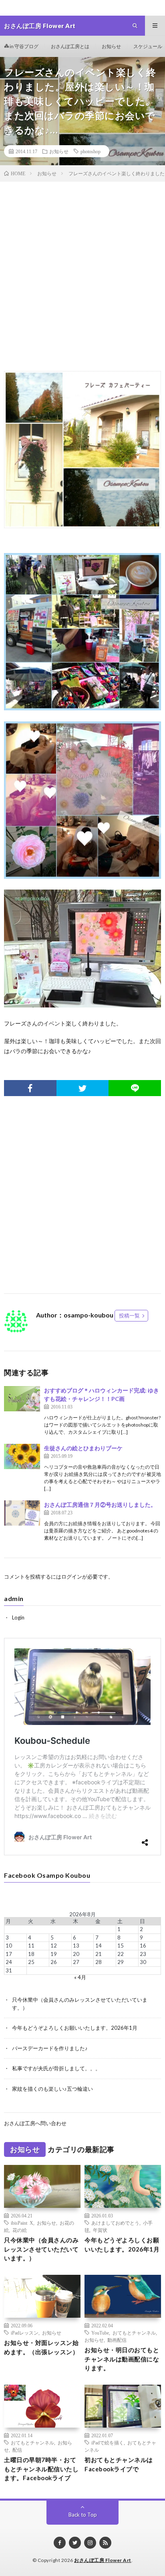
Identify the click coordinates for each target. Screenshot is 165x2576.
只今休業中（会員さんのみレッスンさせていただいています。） (41, 2249)
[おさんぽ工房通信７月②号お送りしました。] (22, 1513)
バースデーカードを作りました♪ (50, 2048)
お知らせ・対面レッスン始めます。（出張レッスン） (41, 2347)
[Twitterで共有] (83, 1088)
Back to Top (83, 2515)
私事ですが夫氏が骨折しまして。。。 (56, 2068)
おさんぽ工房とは (70, 46)
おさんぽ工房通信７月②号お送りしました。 (100, 1505)
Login (18, 1617)
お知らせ (111, 46)
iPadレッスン (25, 2333)
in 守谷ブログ (24, 46)
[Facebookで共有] (30, 1088)
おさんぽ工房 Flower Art (103, 2560)
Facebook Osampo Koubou (47, 1875)
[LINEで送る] (135, 1088)
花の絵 (20, 2230)
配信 (17, 2450)
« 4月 (80, 1977)
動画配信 (117, 2340)
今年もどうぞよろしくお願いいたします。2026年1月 (75, 2028)
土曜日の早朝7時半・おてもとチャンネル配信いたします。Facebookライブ (41, 2469)
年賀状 (100, 2230)
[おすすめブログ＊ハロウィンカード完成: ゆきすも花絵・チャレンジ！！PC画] (22, 1399)
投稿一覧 (129, 1315)
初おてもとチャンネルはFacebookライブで (119, 2464)
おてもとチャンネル (134, 2333)
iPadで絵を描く (108, 2442)
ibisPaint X (22, 2223)
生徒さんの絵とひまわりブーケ (83, 1448)
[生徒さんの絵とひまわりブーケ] (22, 1456)
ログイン (72, 1577)
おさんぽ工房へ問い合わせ (35, 2123)
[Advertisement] (82, 280)
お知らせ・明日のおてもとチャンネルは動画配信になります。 (122, 2359)
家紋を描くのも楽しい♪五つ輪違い (52, 2089)
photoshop (91, 151)
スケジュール (148, 46)
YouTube (100, 2333)
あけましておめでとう (115, 2223)
